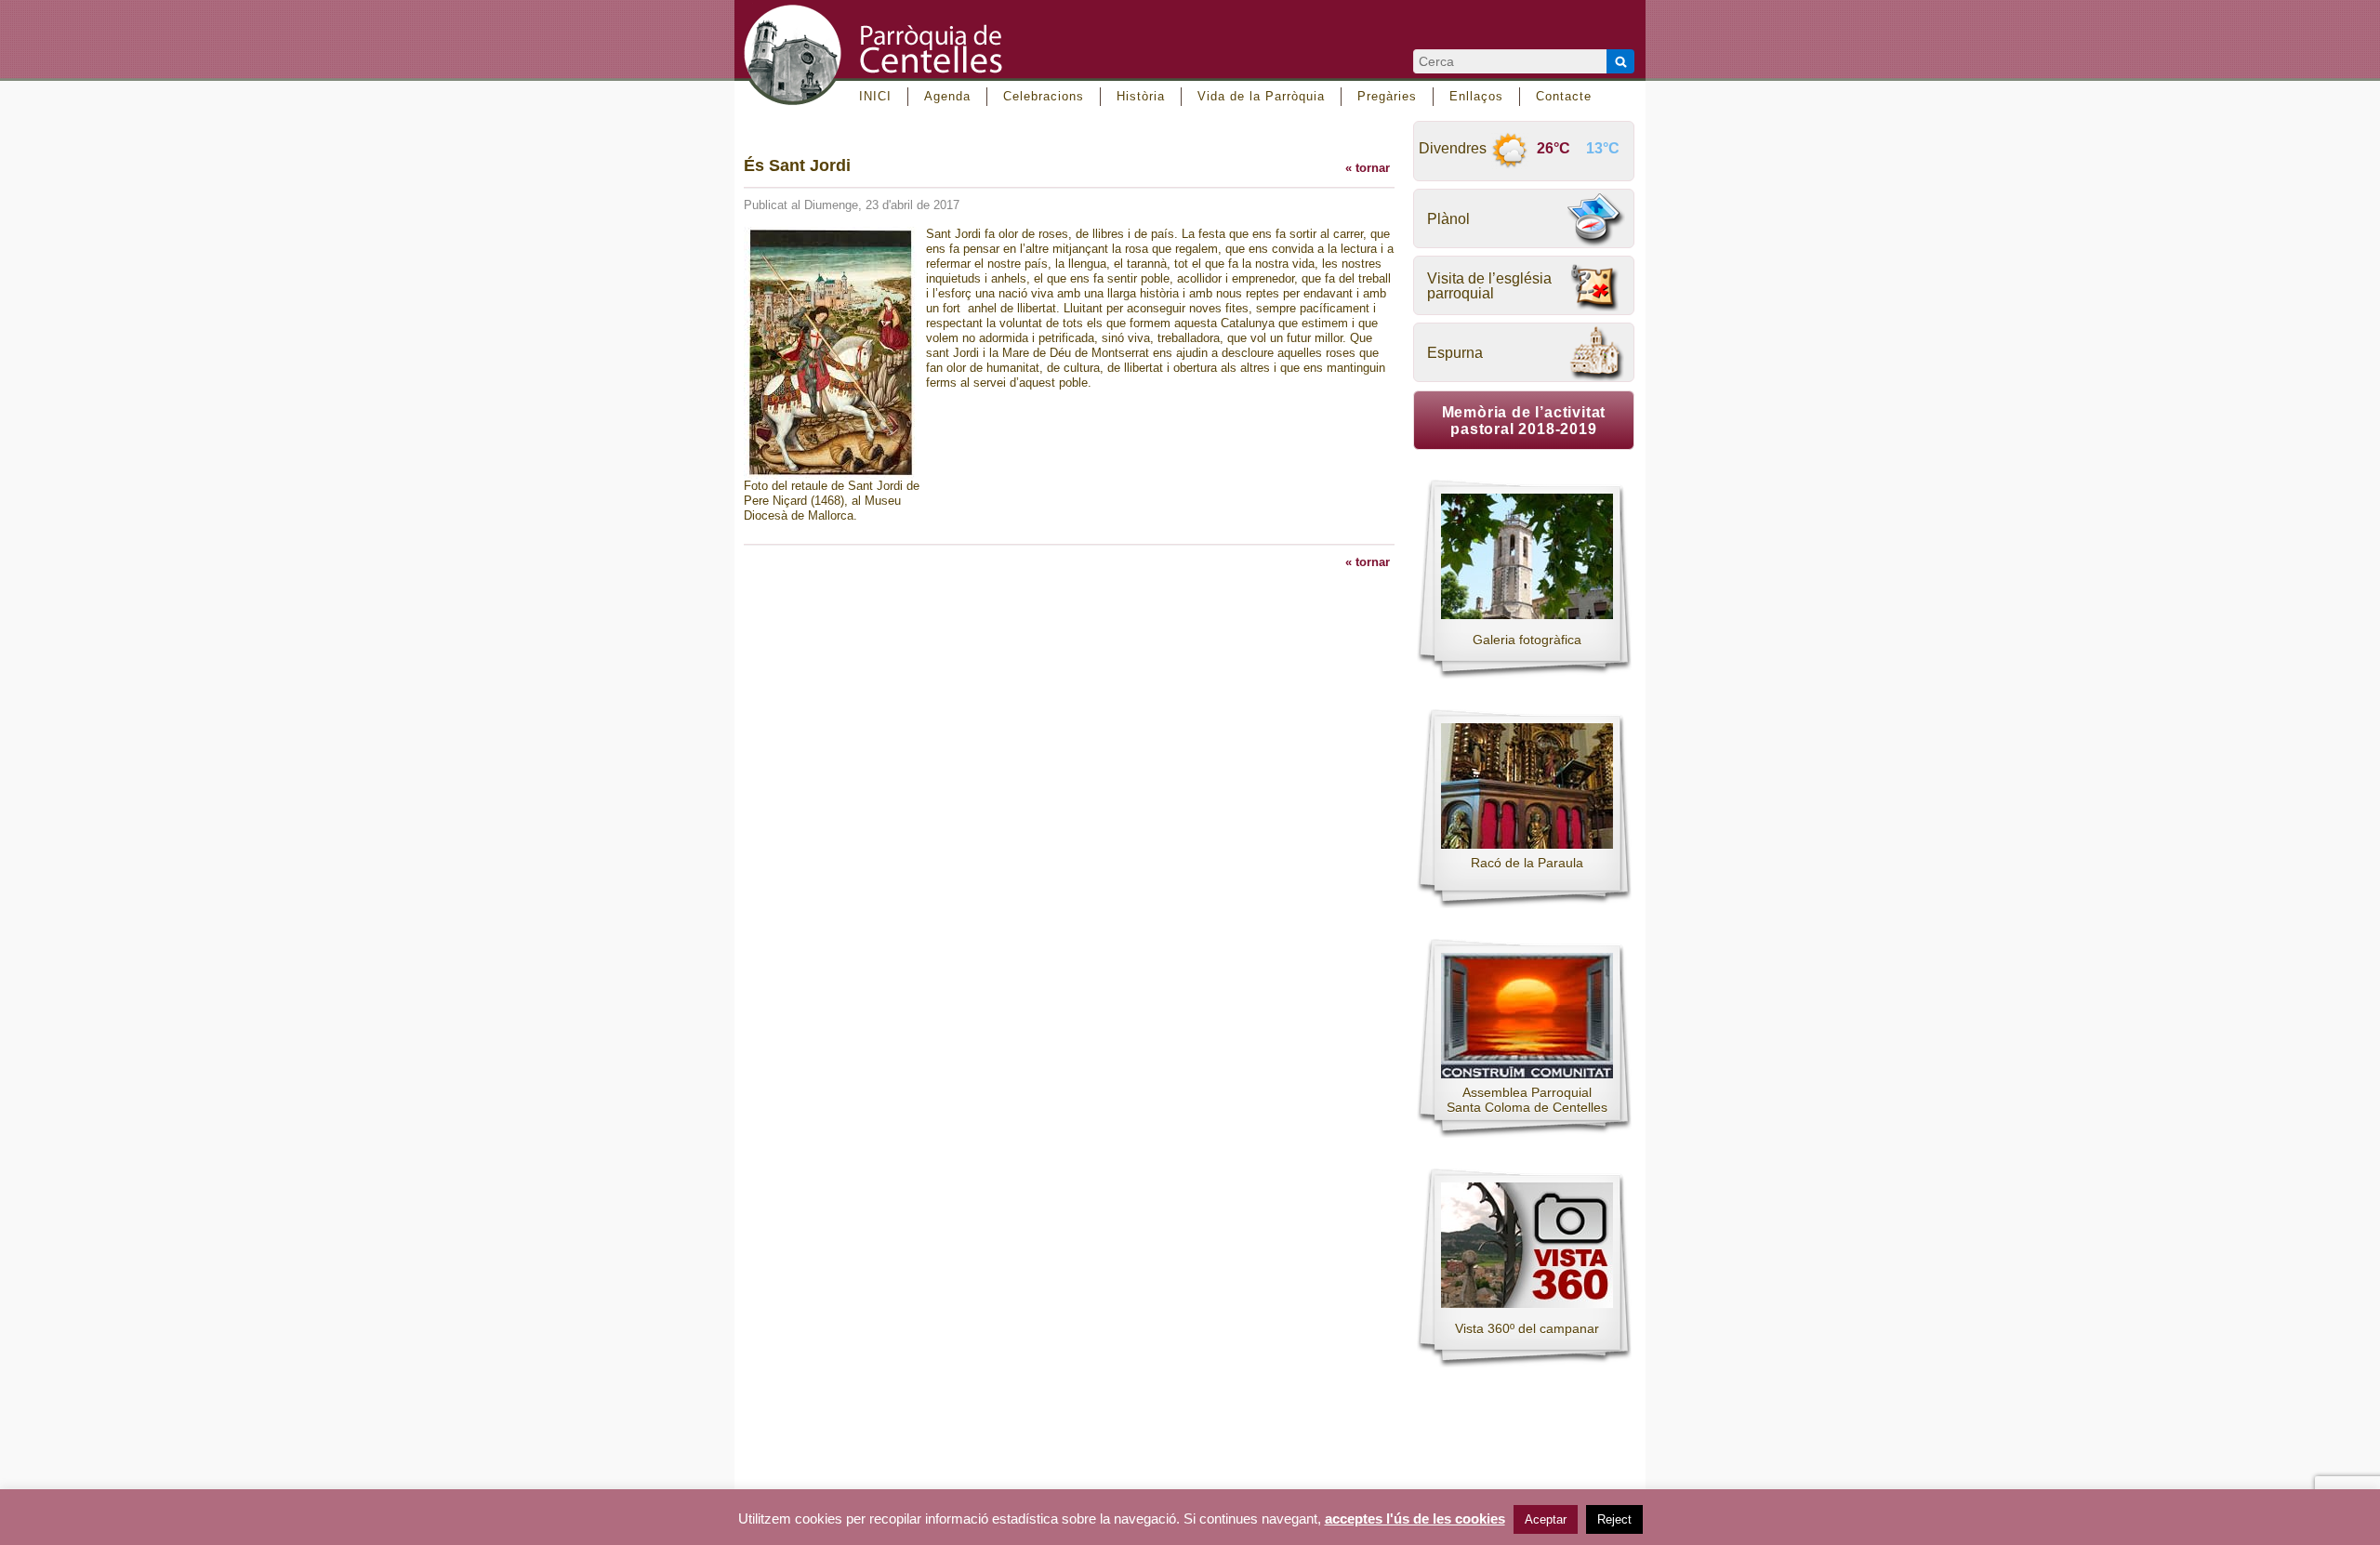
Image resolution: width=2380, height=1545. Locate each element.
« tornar (1368, 168)
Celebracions (1044, 96)
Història (1141, 96)
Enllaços (1476, 96)
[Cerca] (1620, 61)
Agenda (947, 96)
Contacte (1564, 96)
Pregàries (1387, 96)
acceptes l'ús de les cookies (1415, 1519)
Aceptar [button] (1546, 1519)
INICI (875, 96)
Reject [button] (1614, 1519)
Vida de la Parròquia (1261, 96)
